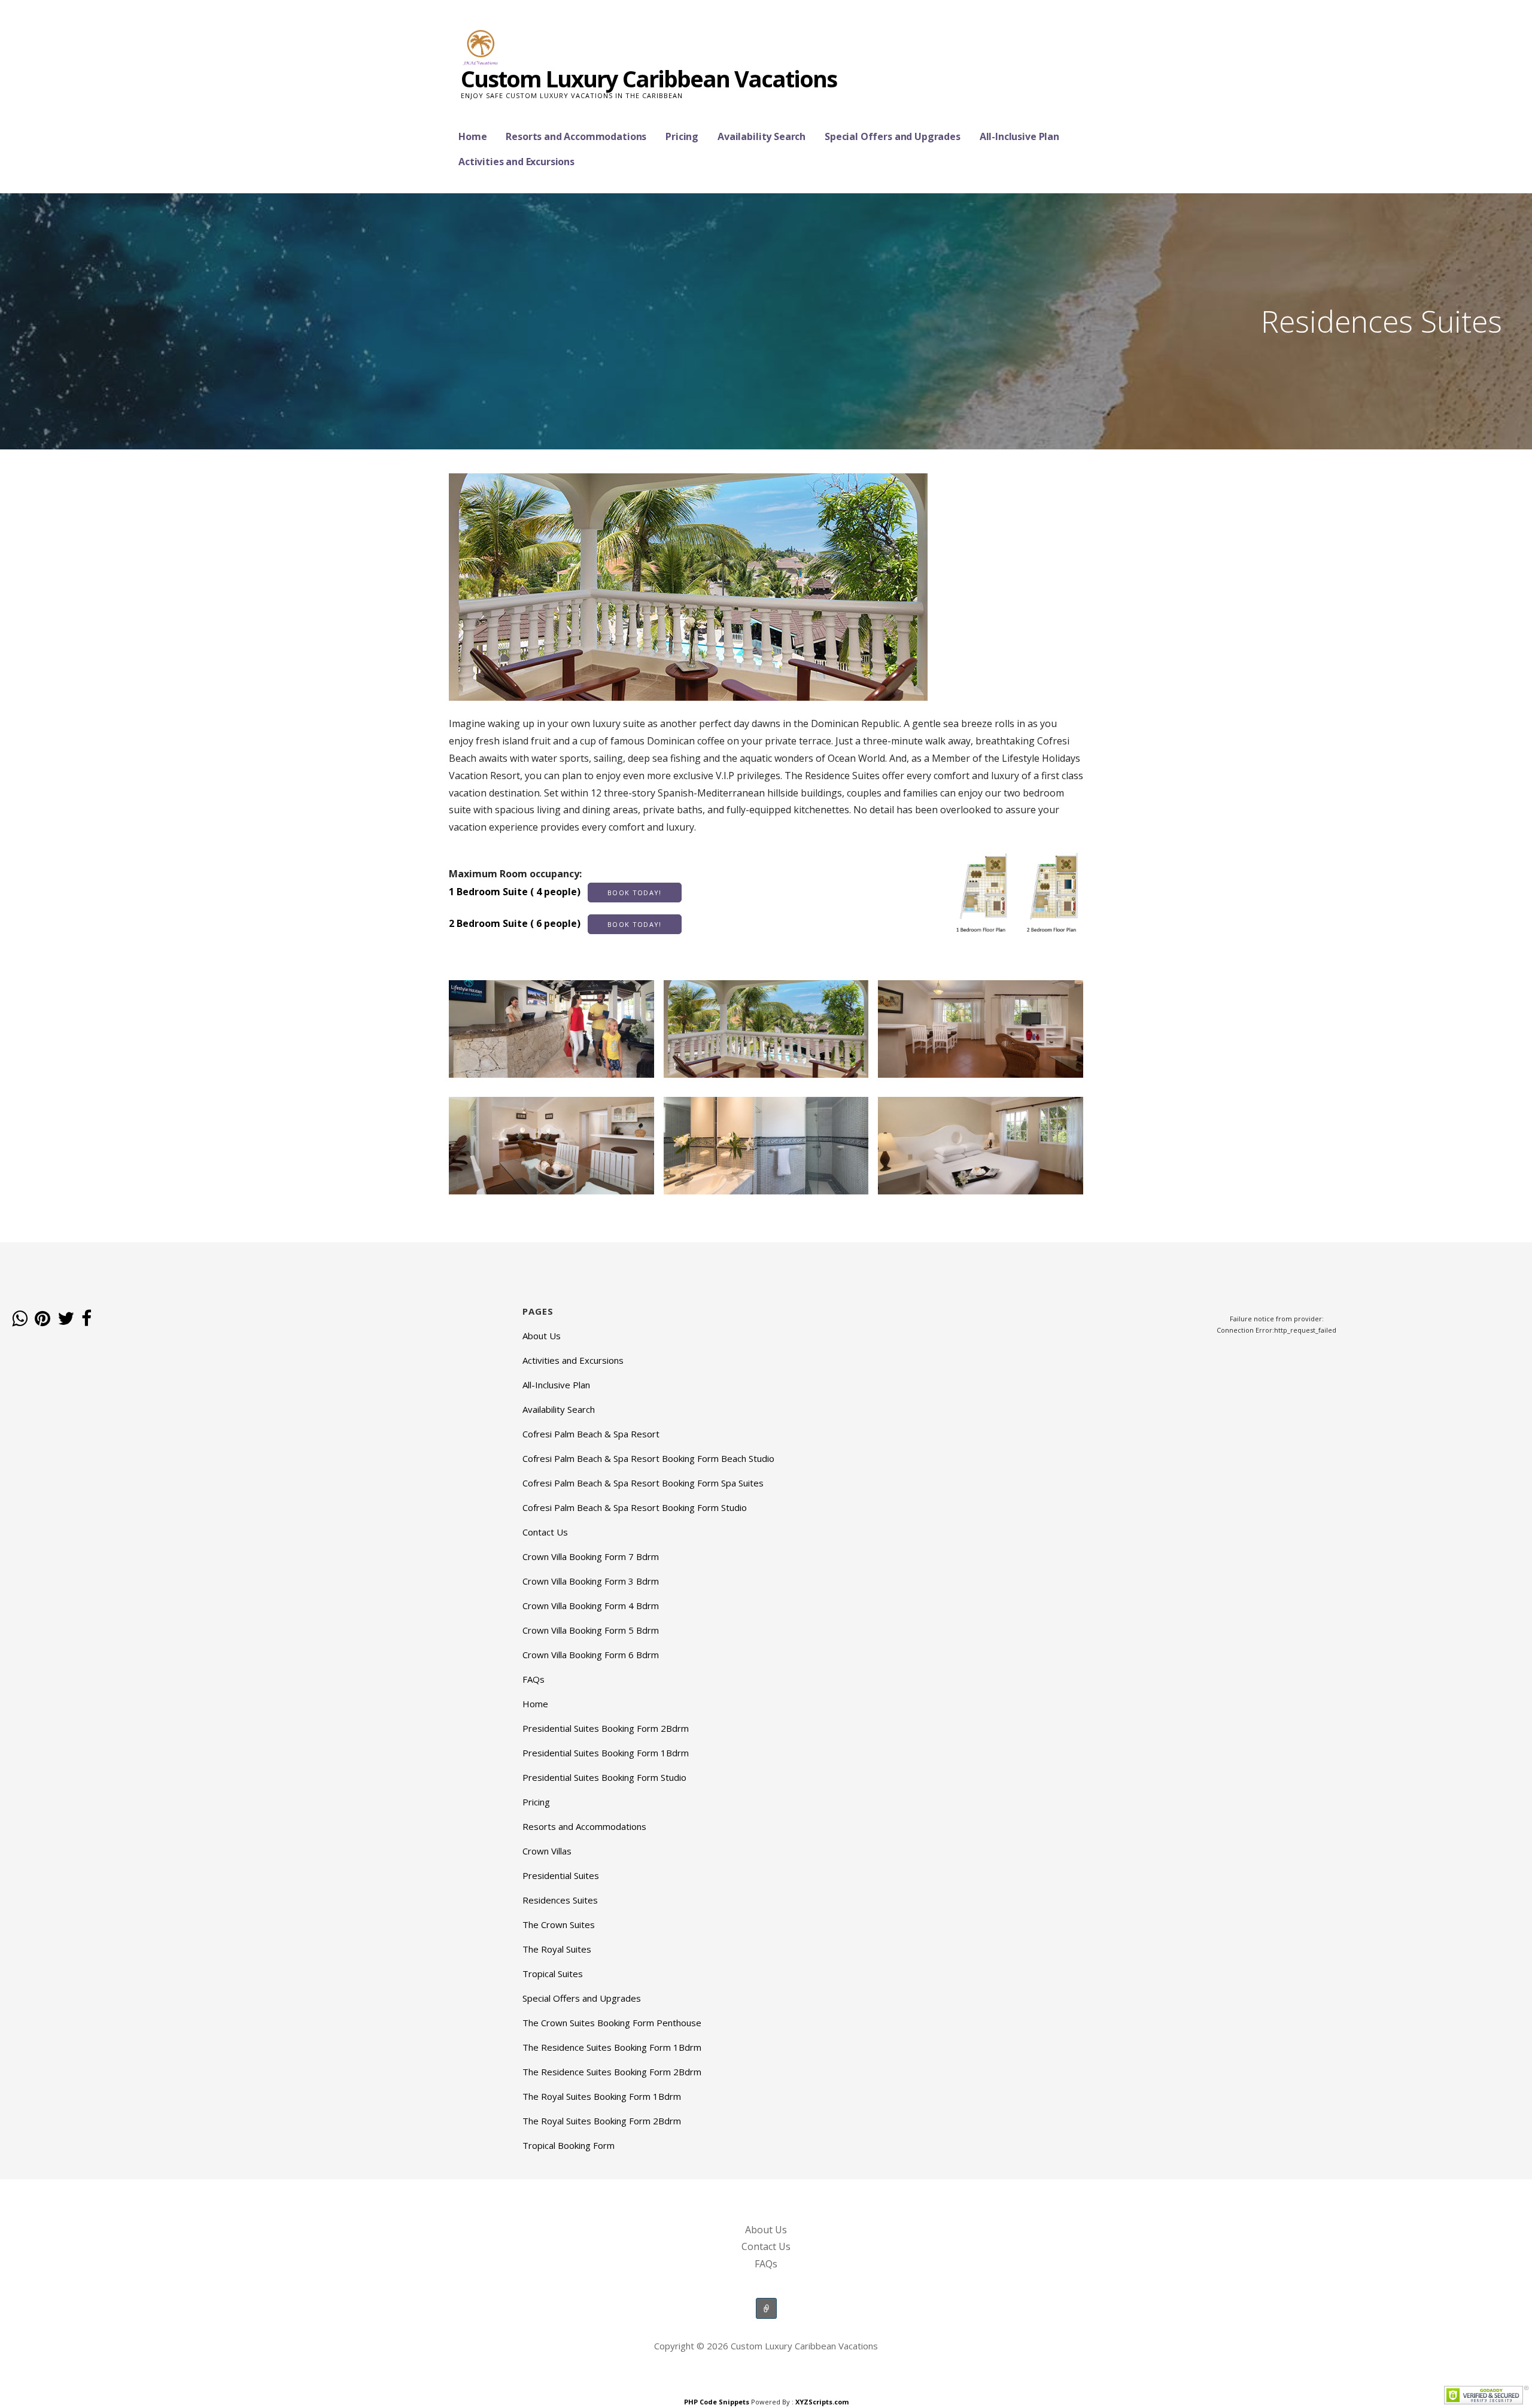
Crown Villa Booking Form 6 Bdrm (591, 1655)
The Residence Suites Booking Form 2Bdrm (612, 2072)
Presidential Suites (561, 1875)
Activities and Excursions (516, 162)
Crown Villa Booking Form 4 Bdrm (591, 1606)
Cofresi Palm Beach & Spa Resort (591, 1434)
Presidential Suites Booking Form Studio (604, 1777)
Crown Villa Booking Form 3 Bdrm (591, 1581)
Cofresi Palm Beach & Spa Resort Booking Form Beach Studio (648, 1458)
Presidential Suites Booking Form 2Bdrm (606, 1728)
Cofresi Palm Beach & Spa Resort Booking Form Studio (635, 1507)
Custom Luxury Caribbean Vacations (649, 78)
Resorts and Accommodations (576, 136)
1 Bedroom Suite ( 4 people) (555, 892)
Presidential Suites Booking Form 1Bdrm (606, 1753)
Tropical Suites (553, 1974)
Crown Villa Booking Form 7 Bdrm (591, 1556)
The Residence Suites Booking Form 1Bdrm (612, 2047)
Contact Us (545, 1532)
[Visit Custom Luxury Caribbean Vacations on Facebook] (86, 1319)
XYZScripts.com (822, 2402)
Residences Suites (560, 1900)
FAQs (534, 1679)
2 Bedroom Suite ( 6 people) (555, 923)
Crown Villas (547, 1851)
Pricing (682, 136)
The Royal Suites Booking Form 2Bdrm (602, 2121)
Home (472, 136)
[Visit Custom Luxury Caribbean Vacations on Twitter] (66, 1319)
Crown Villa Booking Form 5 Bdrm (591, 1630)
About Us (542, 1336)
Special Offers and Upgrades (893, 136)
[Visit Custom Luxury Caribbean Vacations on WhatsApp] (20, 1319)
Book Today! (635, 893)
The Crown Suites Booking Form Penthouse (612, 2023)
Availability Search (762, 136)
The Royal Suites (557, 1949)
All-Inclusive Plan (1019, 136)
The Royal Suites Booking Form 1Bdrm (602, 2096)
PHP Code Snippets (717, 2402)
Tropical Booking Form (569, 2145)
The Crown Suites (559, 1924)
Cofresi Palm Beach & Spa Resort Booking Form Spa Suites (643, 1483)
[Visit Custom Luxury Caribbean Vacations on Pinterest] (42, 1319)
